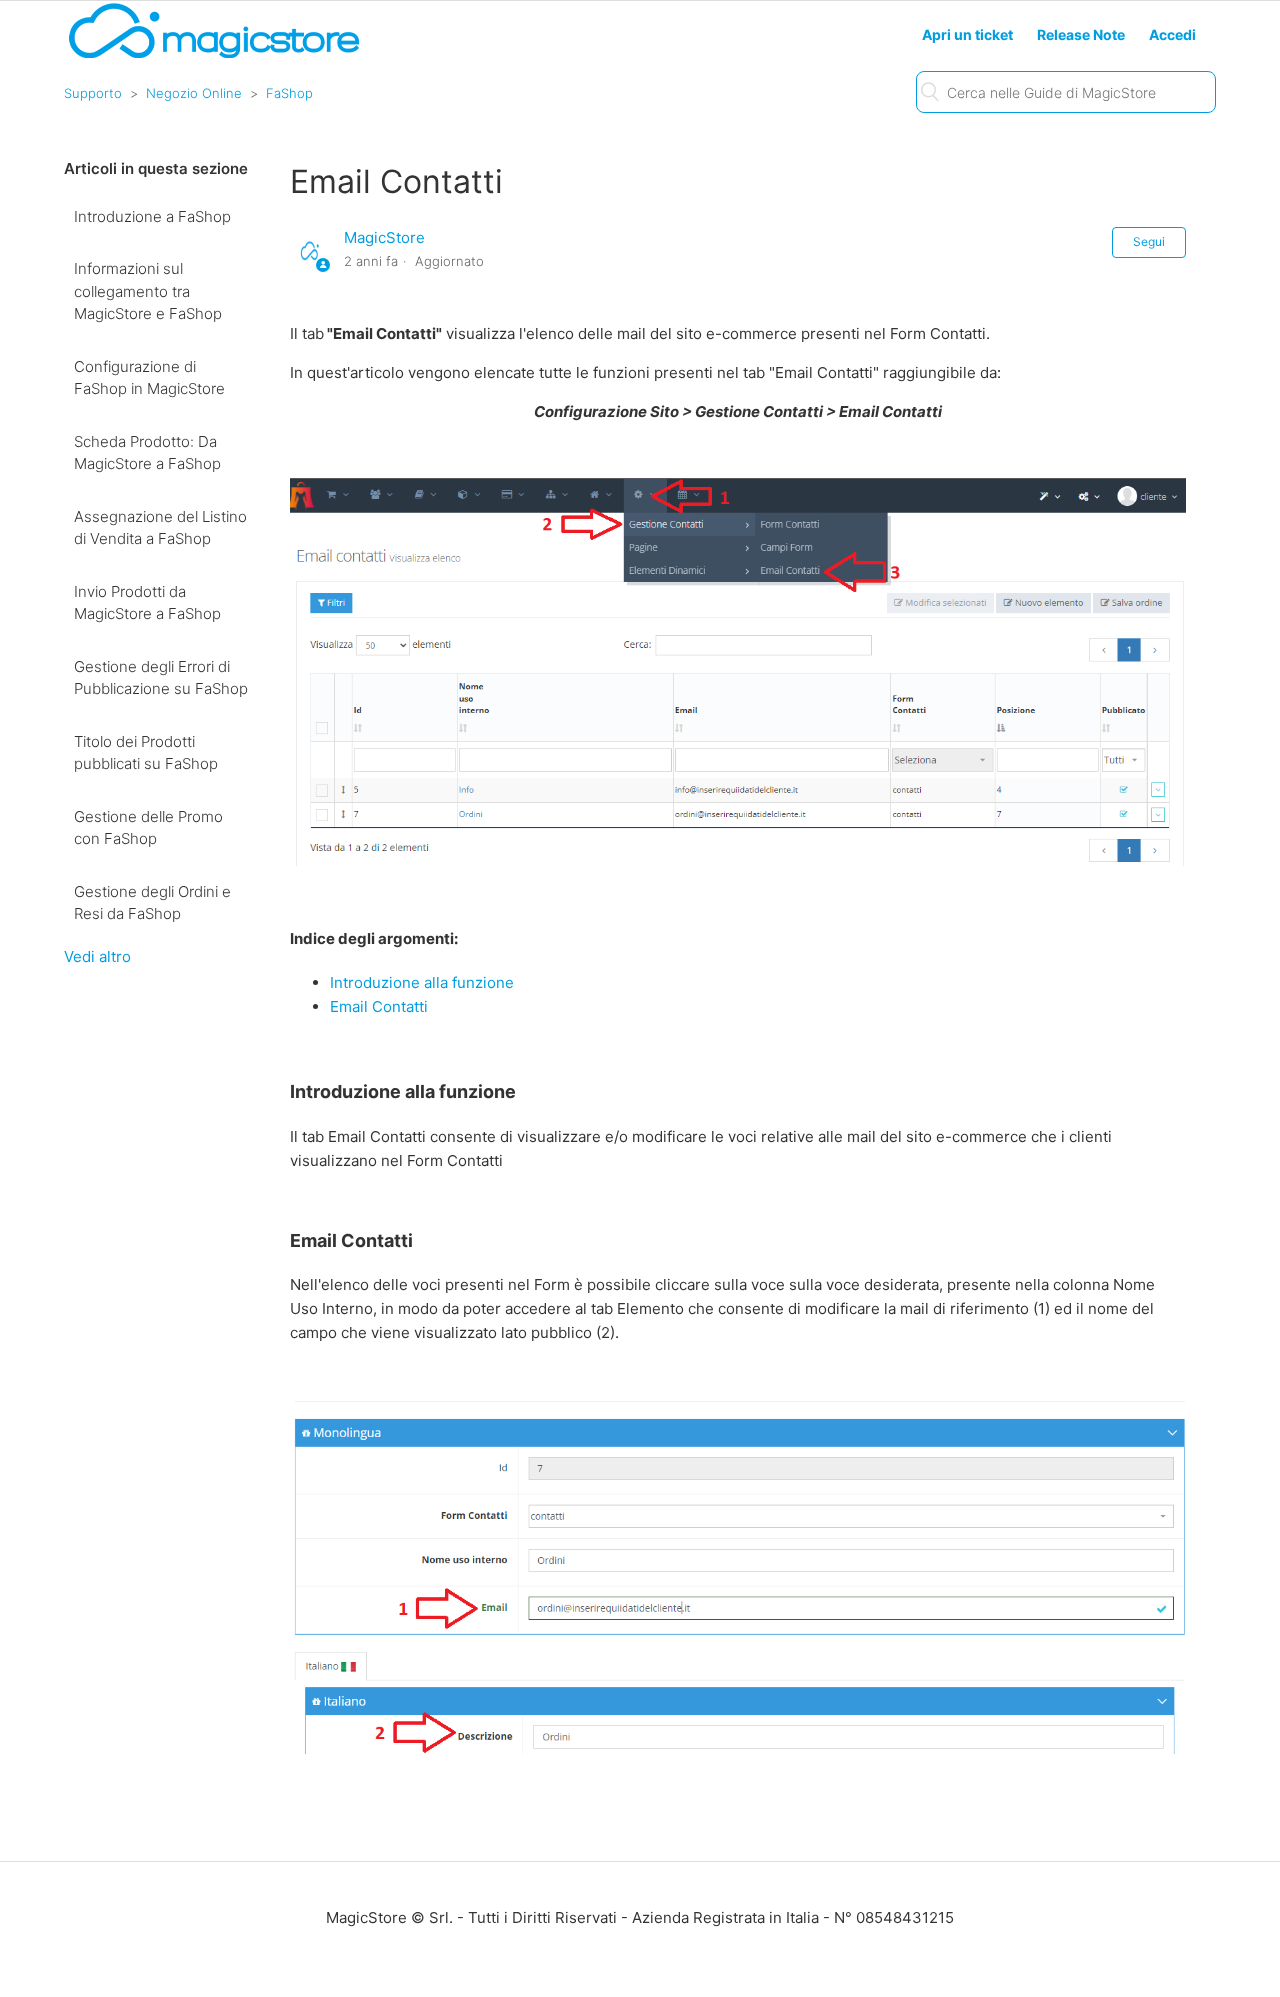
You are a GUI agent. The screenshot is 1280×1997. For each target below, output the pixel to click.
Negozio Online (194, 93)
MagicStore (384, 237)
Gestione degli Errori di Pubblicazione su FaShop (161, 678)
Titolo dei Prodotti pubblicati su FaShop (146, 753)
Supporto (93, 93)
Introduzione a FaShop (152, 216)
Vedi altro (97, 956)
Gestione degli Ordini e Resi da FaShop (152, 903)
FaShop (289, 93)
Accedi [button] (1172, 34)
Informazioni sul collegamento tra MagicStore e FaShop (148, 291)
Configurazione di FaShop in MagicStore (149, 378)
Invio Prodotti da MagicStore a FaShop (147, 603)
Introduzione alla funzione (422, 982)
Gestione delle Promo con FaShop (148, 828)
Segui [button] (1149, 241)
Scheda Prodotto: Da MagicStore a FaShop (147, 453)
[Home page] (214, 56)
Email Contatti (379, 1006)
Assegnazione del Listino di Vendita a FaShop (160, 528)
